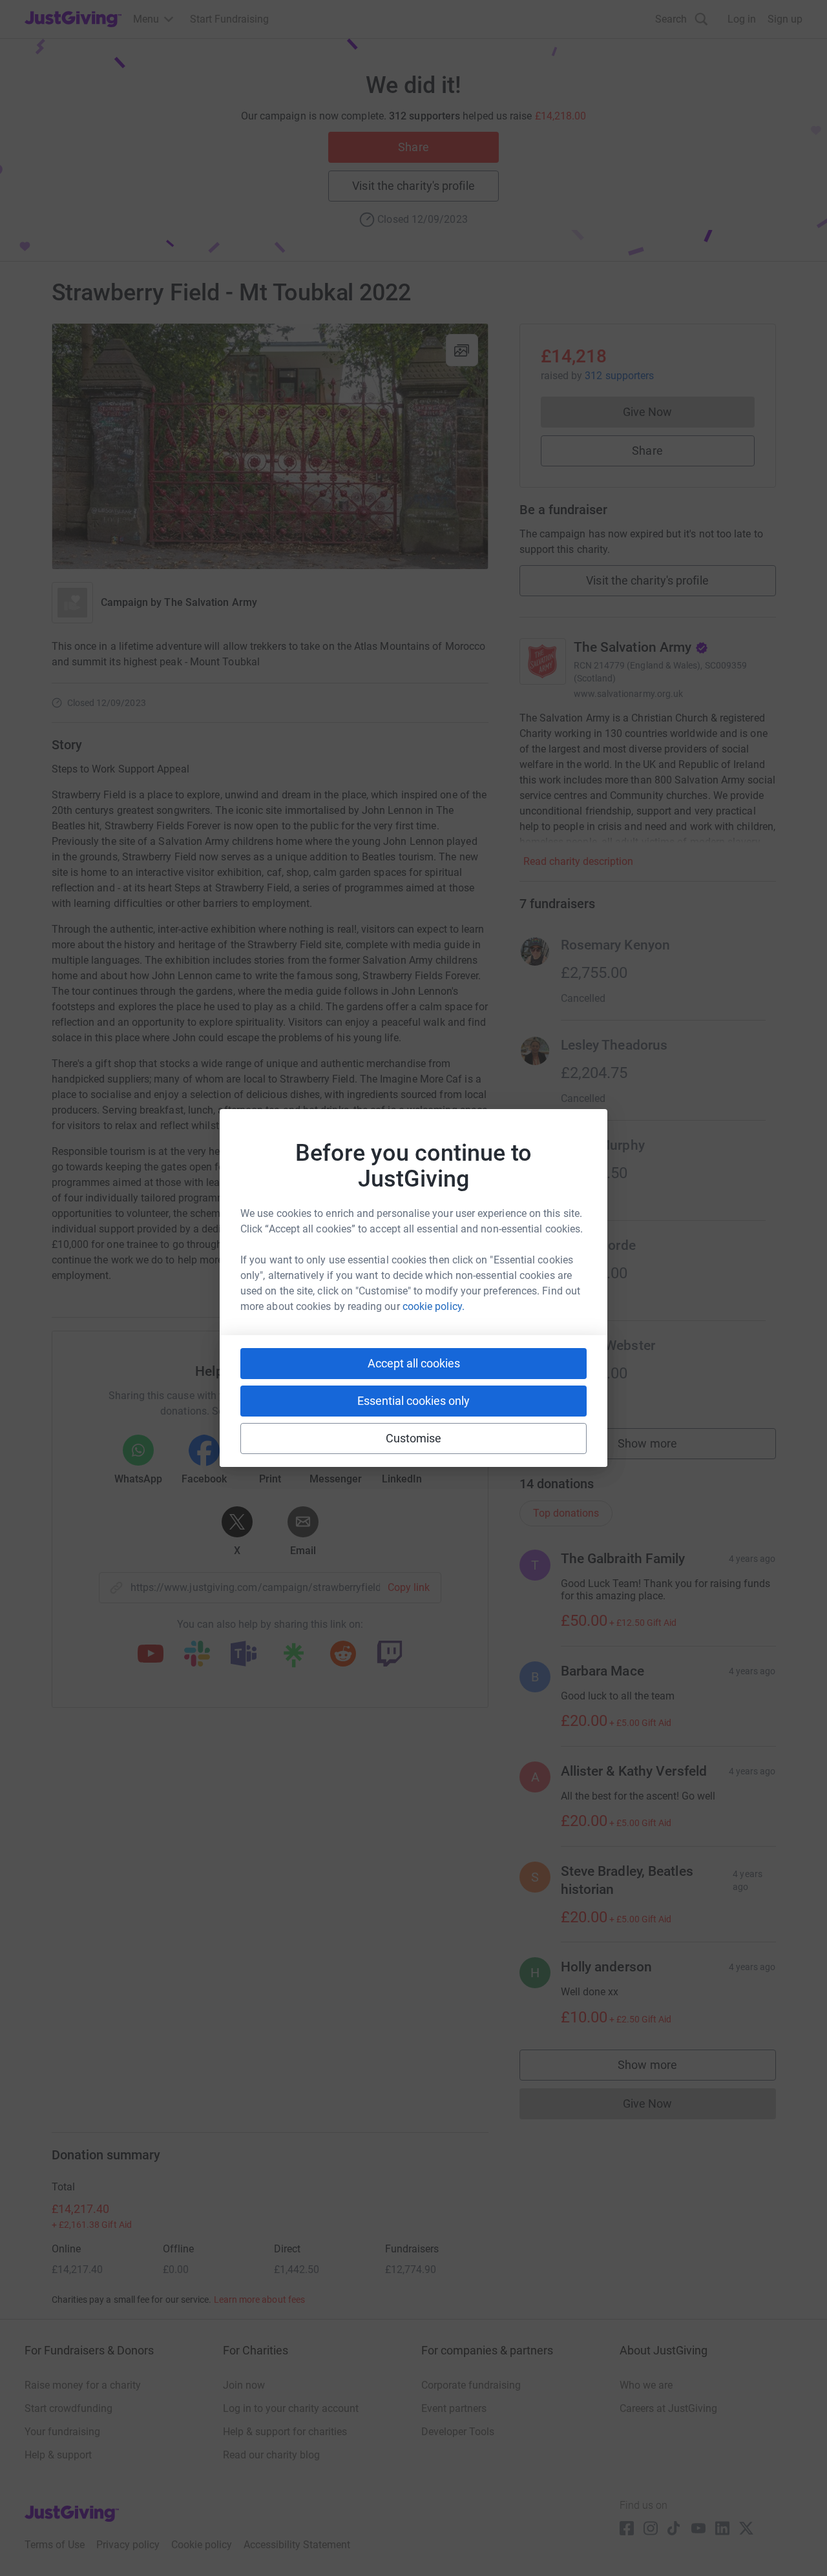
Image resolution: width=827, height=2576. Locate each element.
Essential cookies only (413, 1401)
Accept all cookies (414, 1363)
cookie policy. (434, 1306)
